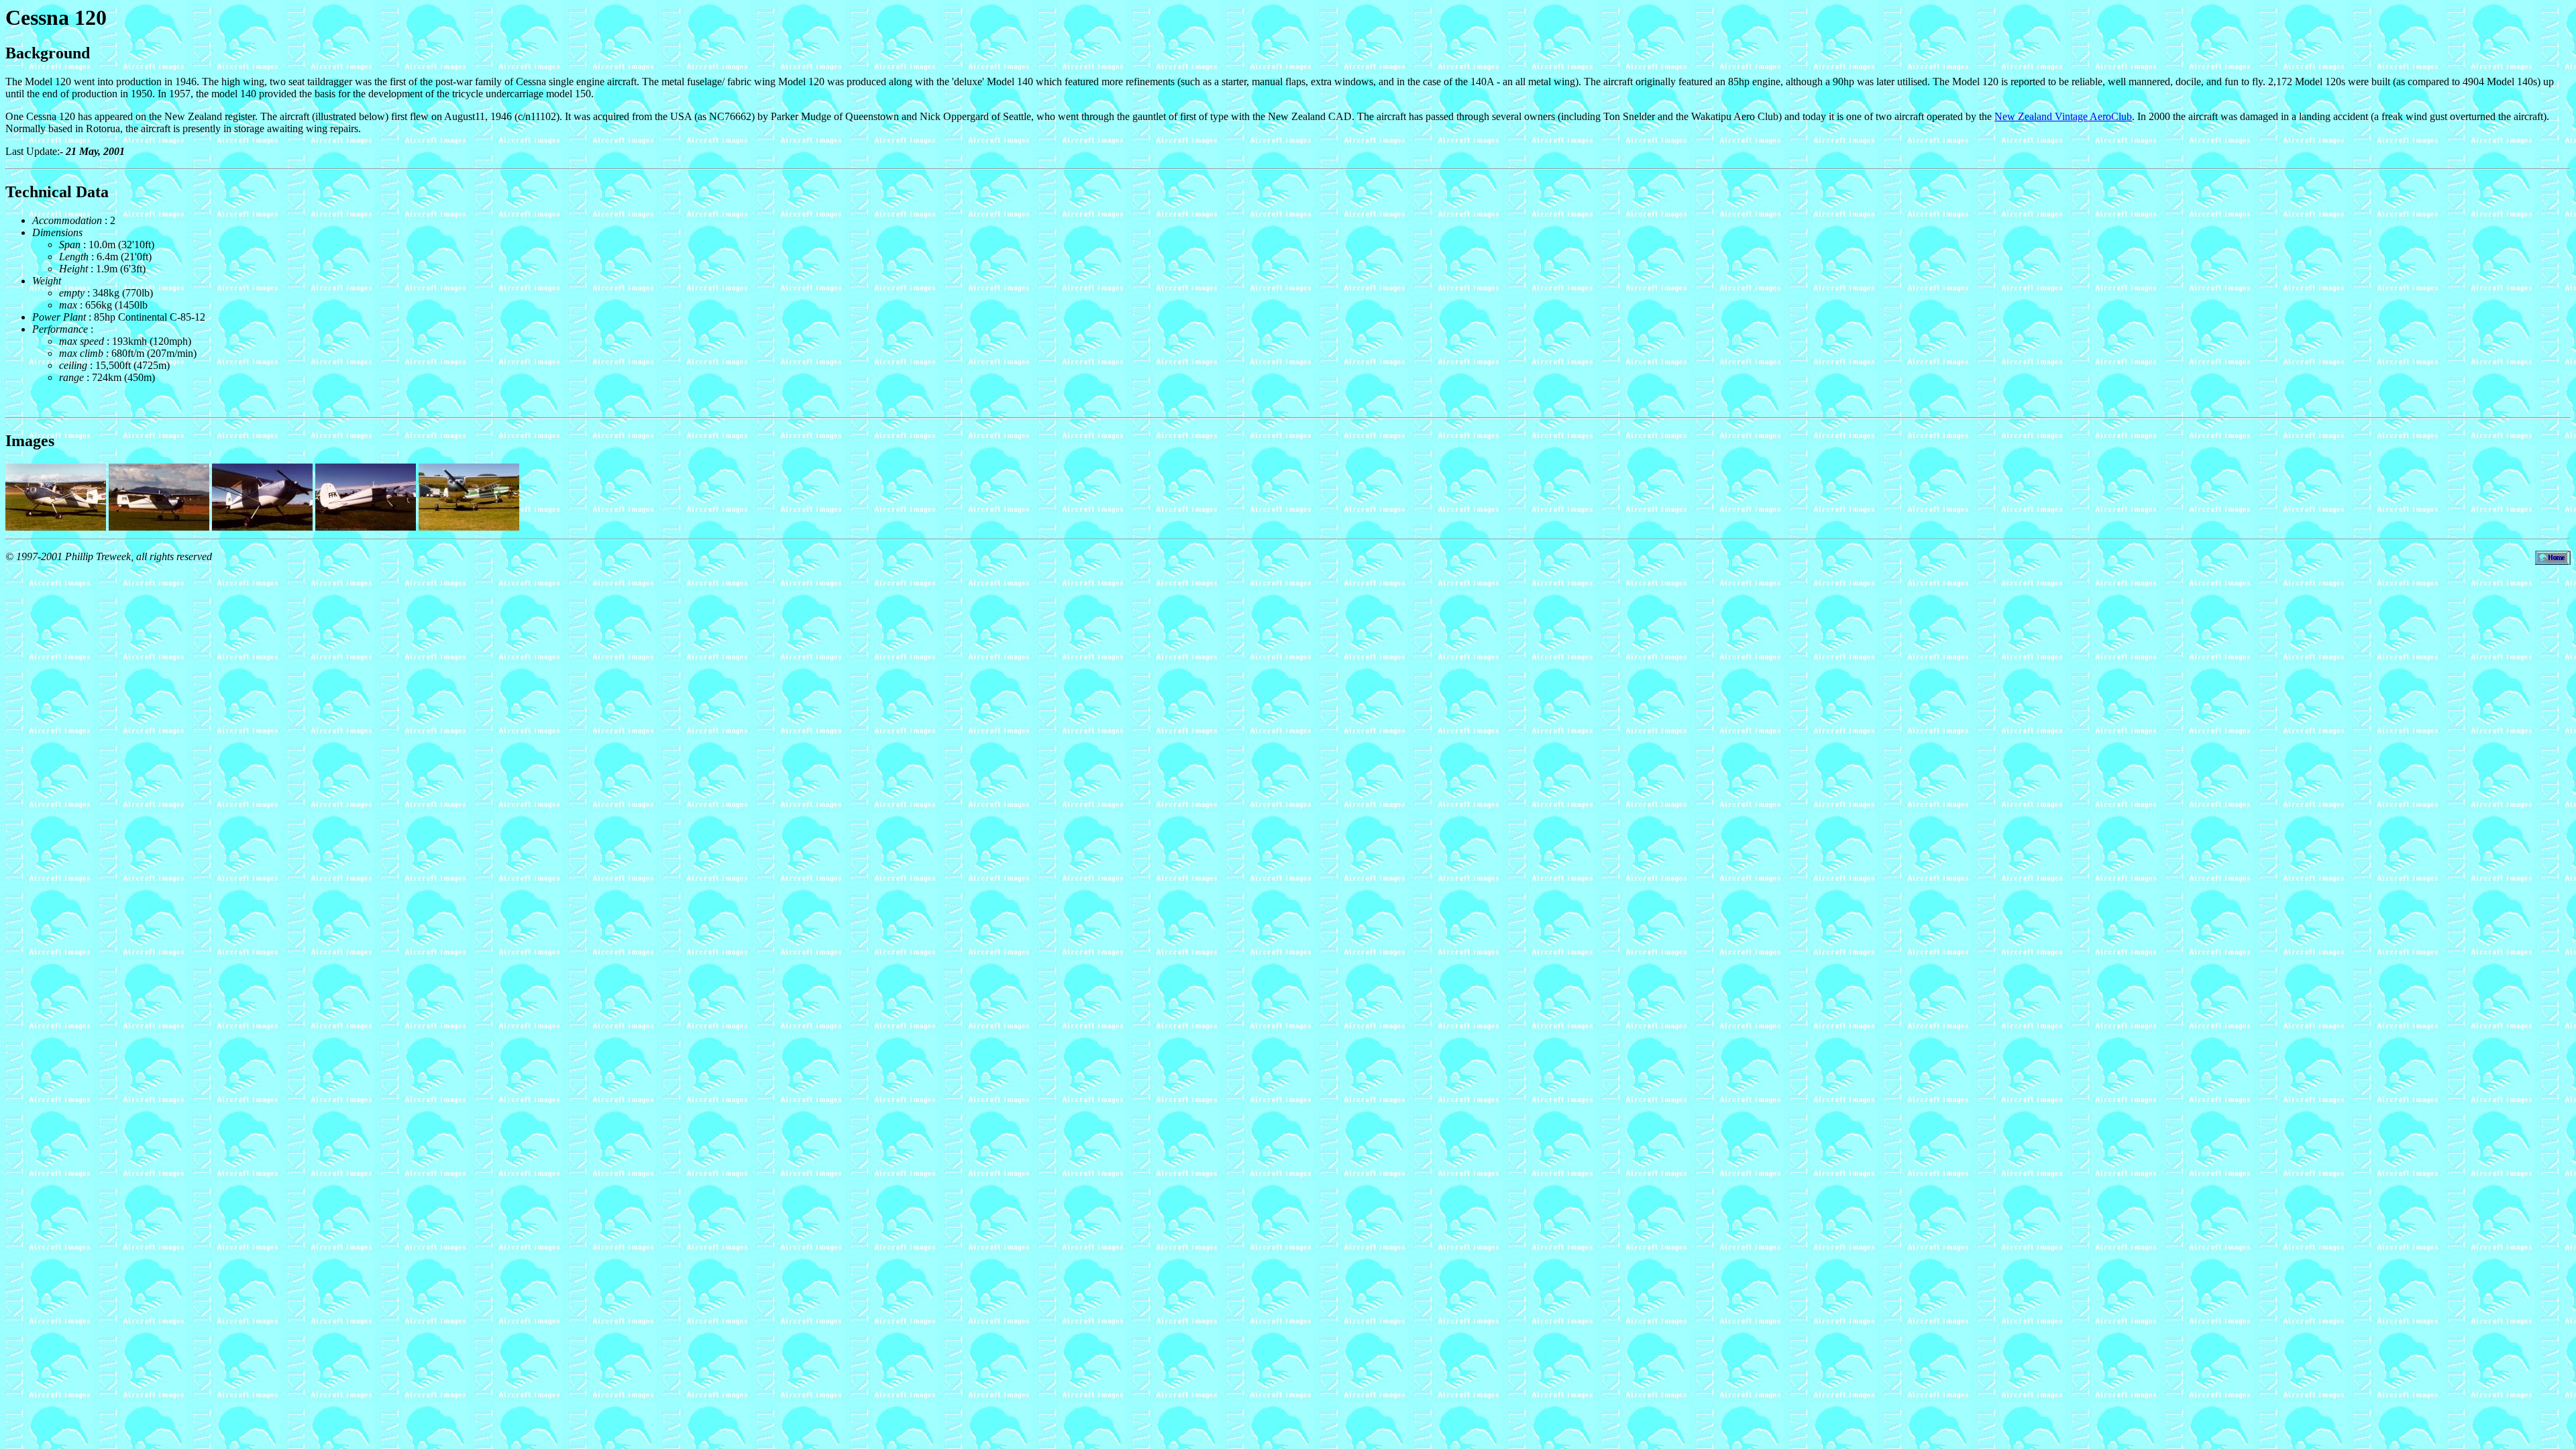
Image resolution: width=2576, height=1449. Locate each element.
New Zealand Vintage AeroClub (2063, 116)
